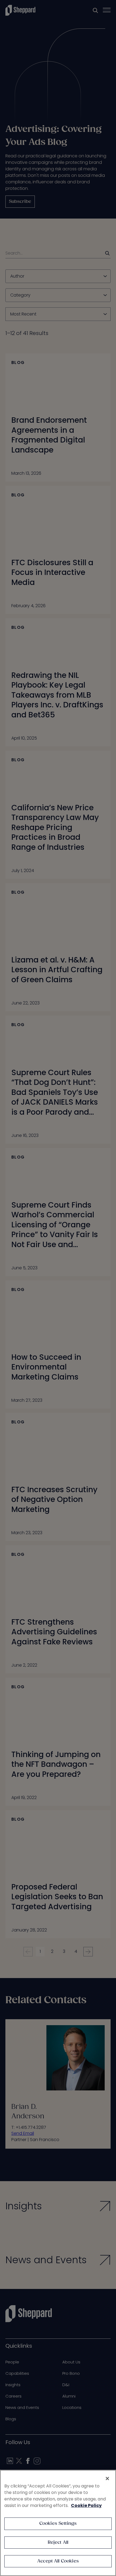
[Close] (107, 2479)
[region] (58, 2523)
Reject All (58, 2543)
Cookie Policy (86, 2505)
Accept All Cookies (58, 2561)
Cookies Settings (58, 2524)
